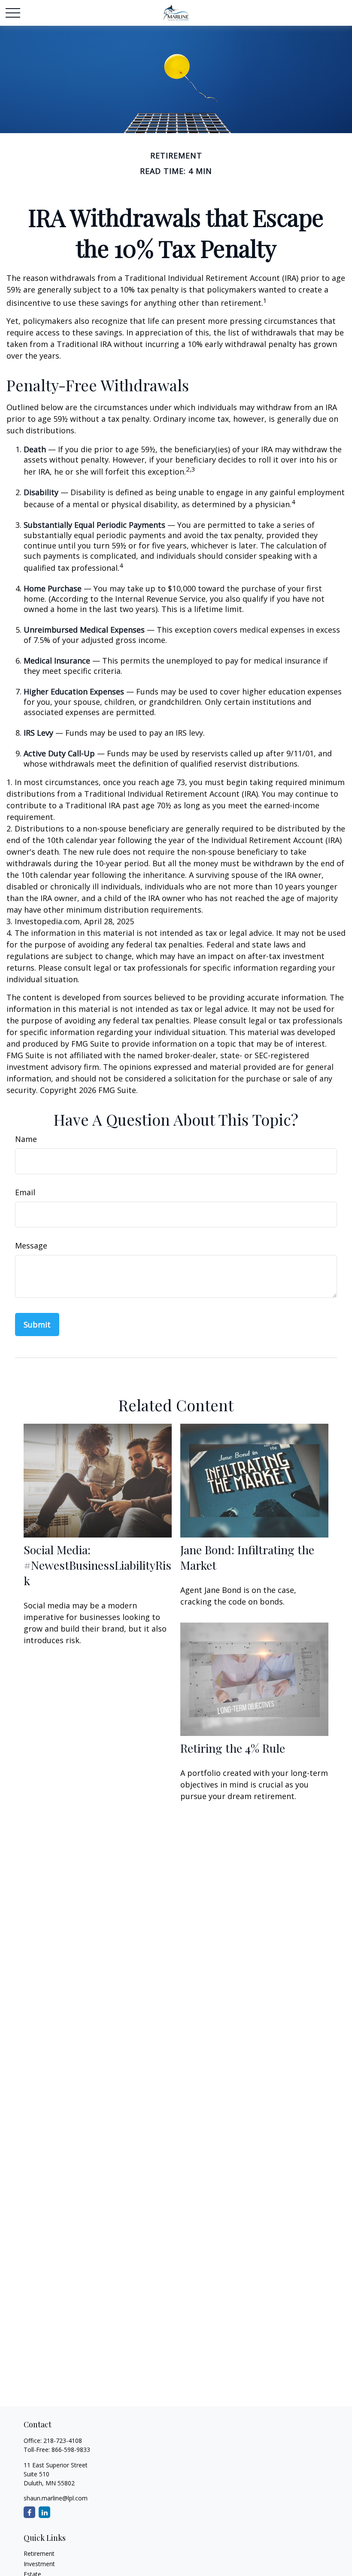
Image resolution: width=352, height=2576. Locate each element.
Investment (39, 2564)
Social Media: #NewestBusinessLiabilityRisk (97, 1565)
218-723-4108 (63, 2441)
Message (31, 1245)
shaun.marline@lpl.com (56, 2498)
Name (26, 1139)
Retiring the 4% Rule (233, 1748)
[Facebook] (29, 2512)
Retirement (39, 2553)
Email (25, 1192)
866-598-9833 (71, 2450)
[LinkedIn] (44, 2512)
